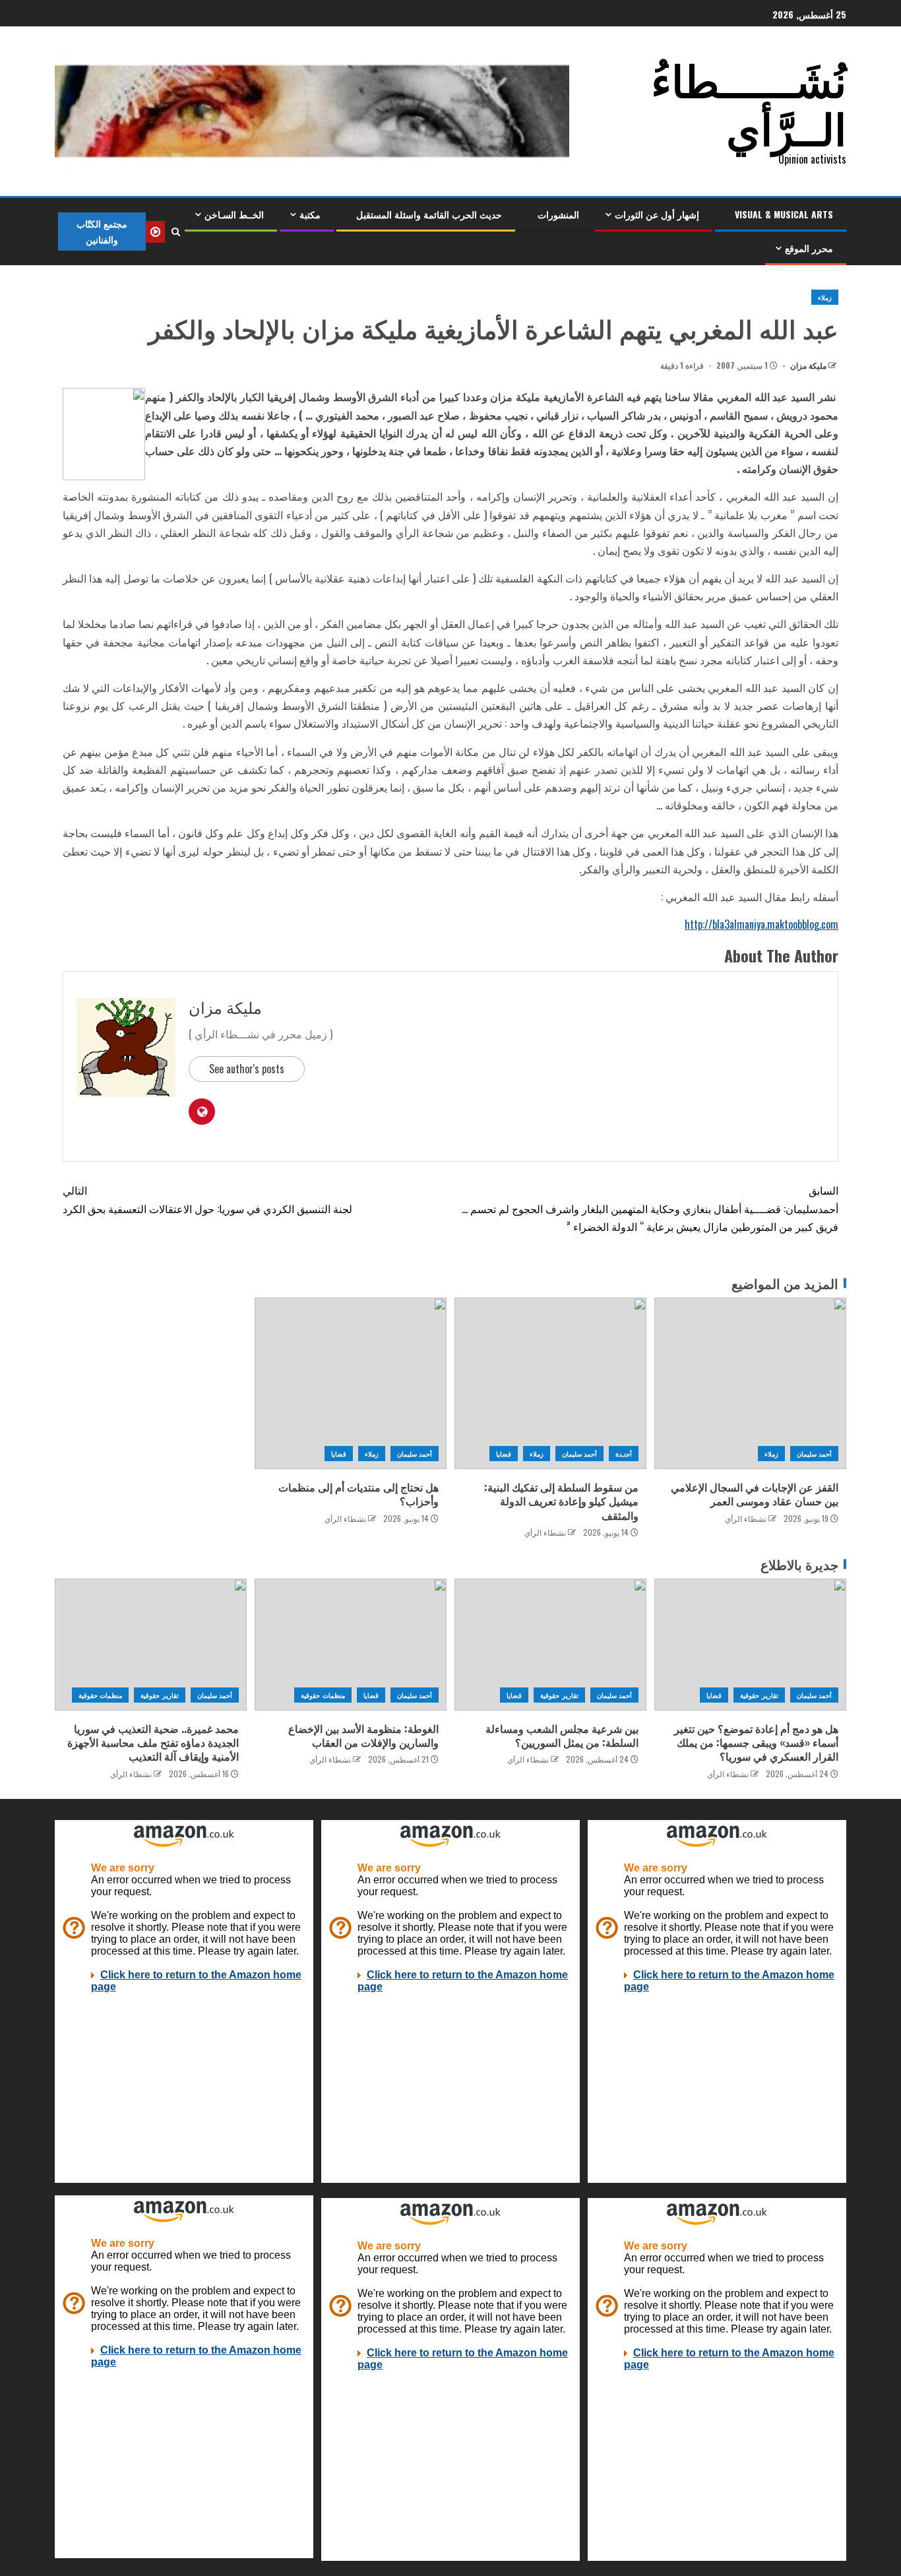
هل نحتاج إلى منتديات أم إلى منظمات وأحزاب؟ (358, 1494)
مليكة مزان (807, 365)
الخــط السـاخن (234, 214)
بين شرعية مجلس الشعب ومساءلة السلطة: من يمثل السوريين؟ (562, 1735)
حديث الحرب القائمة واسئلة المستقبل (429, 214)
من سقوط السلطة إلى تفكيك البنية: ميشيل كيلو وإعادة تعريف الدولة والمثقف (561, 1501)
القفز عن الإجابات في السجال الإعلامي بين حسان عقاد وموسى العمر (755, 1494)
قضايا (504, 1454)
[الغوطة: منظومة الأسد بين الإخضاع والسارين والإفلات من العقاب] (351, 1645)
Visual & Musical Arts (784, 214)
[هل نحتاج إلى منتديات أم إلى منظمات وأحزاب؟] (351, 1383)
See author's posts (247, 1069)
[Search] (175, 232)
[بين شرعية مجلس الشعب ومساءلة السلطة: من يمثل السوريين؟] (550, 1645)
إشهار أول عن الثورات (657, 214)
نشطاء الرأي (746, 1518)
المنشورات (558, 214)
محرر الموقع (809, 248)
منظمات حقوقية (323, 1695)
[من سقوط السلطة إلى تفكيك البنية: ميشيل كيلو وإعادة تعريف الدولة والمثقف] (550, 1383)
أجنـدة (624, 1454)
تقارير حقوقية (759, 1695)
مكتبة (310, 214)
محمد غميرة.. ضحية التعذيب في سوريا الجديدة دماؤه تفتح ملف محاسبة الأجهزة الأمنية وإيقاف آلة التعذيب (153, 1743)
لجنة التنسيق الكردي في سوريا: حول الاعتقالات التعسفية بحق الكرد (207, 1199)
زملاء (825, 297)
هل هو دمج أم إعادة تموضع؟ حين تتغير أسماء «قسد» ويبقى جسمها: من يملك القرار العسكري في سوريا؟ (756, 1743)
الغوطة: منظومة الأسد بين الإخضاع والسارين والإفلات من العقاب (363, 1735)
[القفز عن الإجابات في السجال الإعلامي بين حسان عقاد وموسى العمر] (750, 1383)
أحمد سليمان (814, 1454)
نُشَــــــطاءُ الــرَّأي (749, 102)
